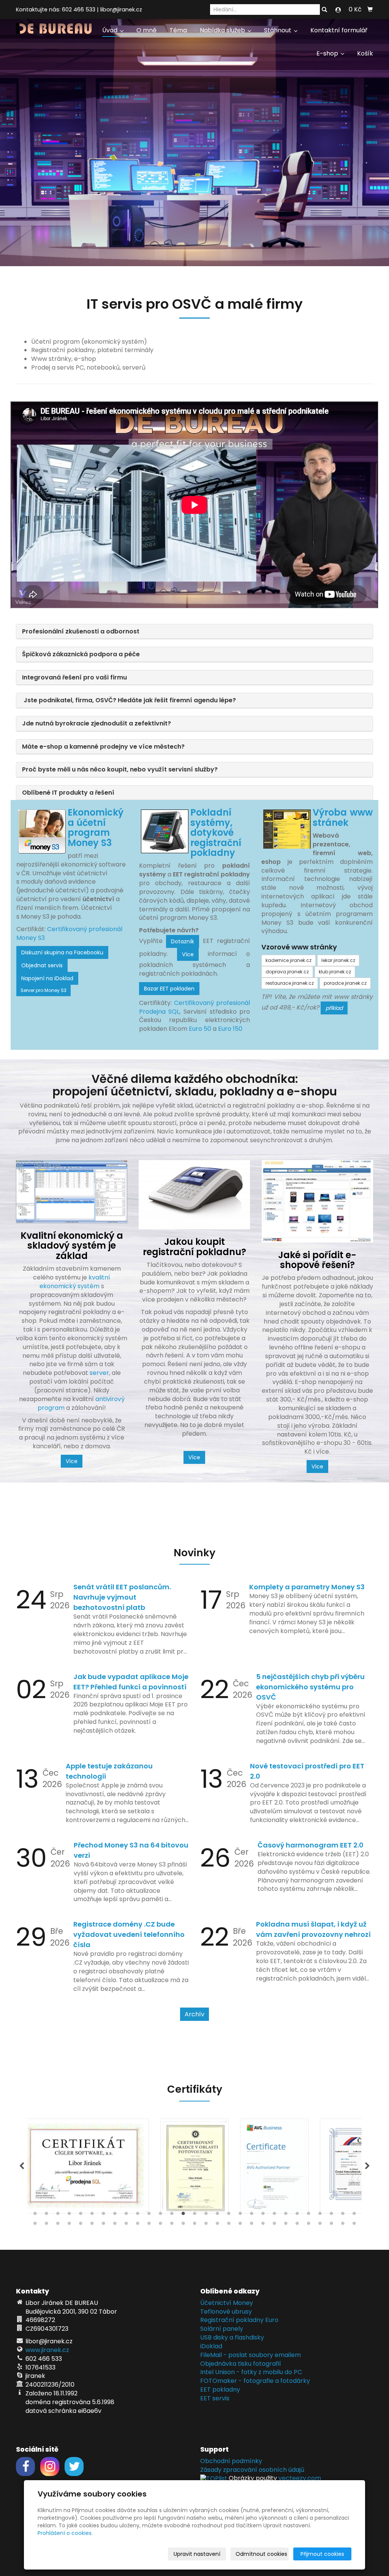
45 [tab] (206, 2225)
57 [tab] (343, 2225)
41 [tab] (160, 2225)
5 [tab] (81, 2215)
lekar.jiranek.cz (338, 960)
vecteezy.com (300, 2478)
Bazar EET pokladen (169, 989)
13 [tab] (172, 2215)
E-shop (328, 53)
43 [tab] (183, 2225)
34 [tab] (81, 2225)
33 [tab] (69, 2225)
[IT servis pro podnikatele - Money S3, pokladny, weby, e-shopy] (54, 28)
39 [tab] (138, 2225)
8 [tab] (115, 2215)
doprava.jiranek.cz (287, 972)
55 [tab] (320, 2225)
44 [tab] (194, 2225)
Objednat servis (42, 965)
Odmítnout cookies (261, 2554)
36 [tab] (103, 2225)
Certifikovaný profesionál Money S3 (69, 933)
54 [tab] (308, 2225)
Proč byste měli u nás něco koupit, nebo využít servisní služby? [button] (120, 769)
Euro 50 (200, 1029)
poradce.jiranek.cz (345, 983)
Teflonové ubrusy (226, 2312)
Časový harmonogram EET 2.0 (311, 1845)
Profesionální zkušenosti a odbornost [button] (81, 631)
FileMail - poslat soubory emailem (251, 2355)
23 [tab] (286, 2215)
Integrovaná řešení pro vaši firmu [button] (74, 677)
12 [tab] (160, 2215)
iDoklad (211, 2346)
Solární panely (222, 2329)
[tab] (194, 632)
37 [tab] (115, 2225)
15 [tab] (194, 2215)
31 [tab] (46, 2225)
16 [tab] (206, 2215)
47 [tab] (229, 2225)
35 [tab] (92, 2225)
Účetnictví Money (227, 2303)
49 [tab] (251, 2225)
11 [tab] (149, 2215)
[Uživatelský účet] (338, 10)
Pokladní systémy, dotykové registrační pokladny (216, 832)
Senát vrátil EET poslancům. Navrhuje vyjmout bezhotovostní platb (122, 1597)
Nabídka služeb (223, 30)
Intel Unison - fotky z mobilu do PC (251, 2372)
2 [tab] (46, 2215)
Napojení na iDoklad (47, 978)
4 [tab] (69, 2215)
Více (188, 954)
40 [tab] (149, 2225)
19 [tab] (240, 2215)
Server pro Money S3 (43, 990)
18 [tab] (229, 2215)
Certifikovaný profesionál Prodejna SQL (195, 1007)
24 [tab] (297, 2215)
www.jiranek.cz (47, 2350)
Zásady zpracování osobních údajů (252, 2470)
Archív (194, 2014)
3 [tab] (58, 2215)
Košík (365, 53)
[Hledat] (324, 10)
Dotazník (183, 941)
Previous (22, 2166)
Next (367, 2166)
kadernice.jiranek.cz (289, 960)
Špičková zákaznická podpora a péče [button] (81, 654)
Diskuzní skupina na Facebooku (62, 952)
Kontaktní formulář (339, 30)
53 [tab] (297, 2225)
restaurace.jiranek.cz (290, 983)
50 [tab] (263, 2225)
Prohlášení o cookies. (65, 2533)
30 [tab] (35, 2225)
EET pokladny (220, 2390)
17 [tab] (217, 2215)
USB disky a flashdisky (232, 2337)
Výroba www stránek (343, 817)
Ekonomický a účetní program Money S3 (96, 827)
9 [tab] (126, 2215)
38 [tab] (126, 2225)
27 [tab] (331, 2215)
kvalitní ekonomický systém (75, 1282)
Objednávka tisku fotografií (241, 2364)
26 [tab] (320, 2215)
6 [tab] (92, 2215)
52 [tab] (286, 2225)
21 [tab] (263, 2215)
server (99, 1373)
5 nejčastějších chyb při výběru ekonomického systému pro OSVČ (310, 1687)
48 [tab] (240, 2225)
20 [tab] (251, 2215)
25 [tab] (308, 2215)
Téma (178, 30)
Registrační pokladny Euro (239, 2320)
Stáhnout (278, 30)
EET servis (215, 2398)
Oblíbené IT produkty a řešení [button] (68, 793)
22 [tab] (274, 2215)
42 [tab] (172, 2225)
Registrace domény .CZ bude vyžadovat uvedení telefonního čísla (129, 1934)
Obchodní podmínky (231, 2461)
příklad (334, 1008)
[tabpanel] (195, 2166)
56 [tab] (331, 2225)
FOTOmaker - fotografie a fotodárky (255, 2381)
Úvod (111, 30)
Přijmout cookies (322, 2554)
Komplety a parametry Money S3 (307, 1587)
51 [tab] (274, 2225)
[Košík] (370, 10)
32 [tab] (58, 2225)
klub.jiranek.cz (335, 972)
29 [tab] (354, 2215)
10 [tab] (138, 2215)
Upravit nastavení (197, 2554)
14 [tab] (183, 2215)
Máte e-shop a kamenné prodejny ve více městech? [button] (103, 747)
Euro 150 (230, 1029)
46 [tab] (217, 2225)
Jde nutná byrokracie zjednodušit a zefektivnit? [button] (96, 723)
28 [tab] (343, 2215)
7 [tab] (103, 2215)
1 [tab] (35, 2215)
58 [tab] (354, 2225)
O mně (146, 30)
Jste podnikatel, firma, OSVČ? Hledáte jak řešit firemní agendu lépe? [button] (129, 700)
